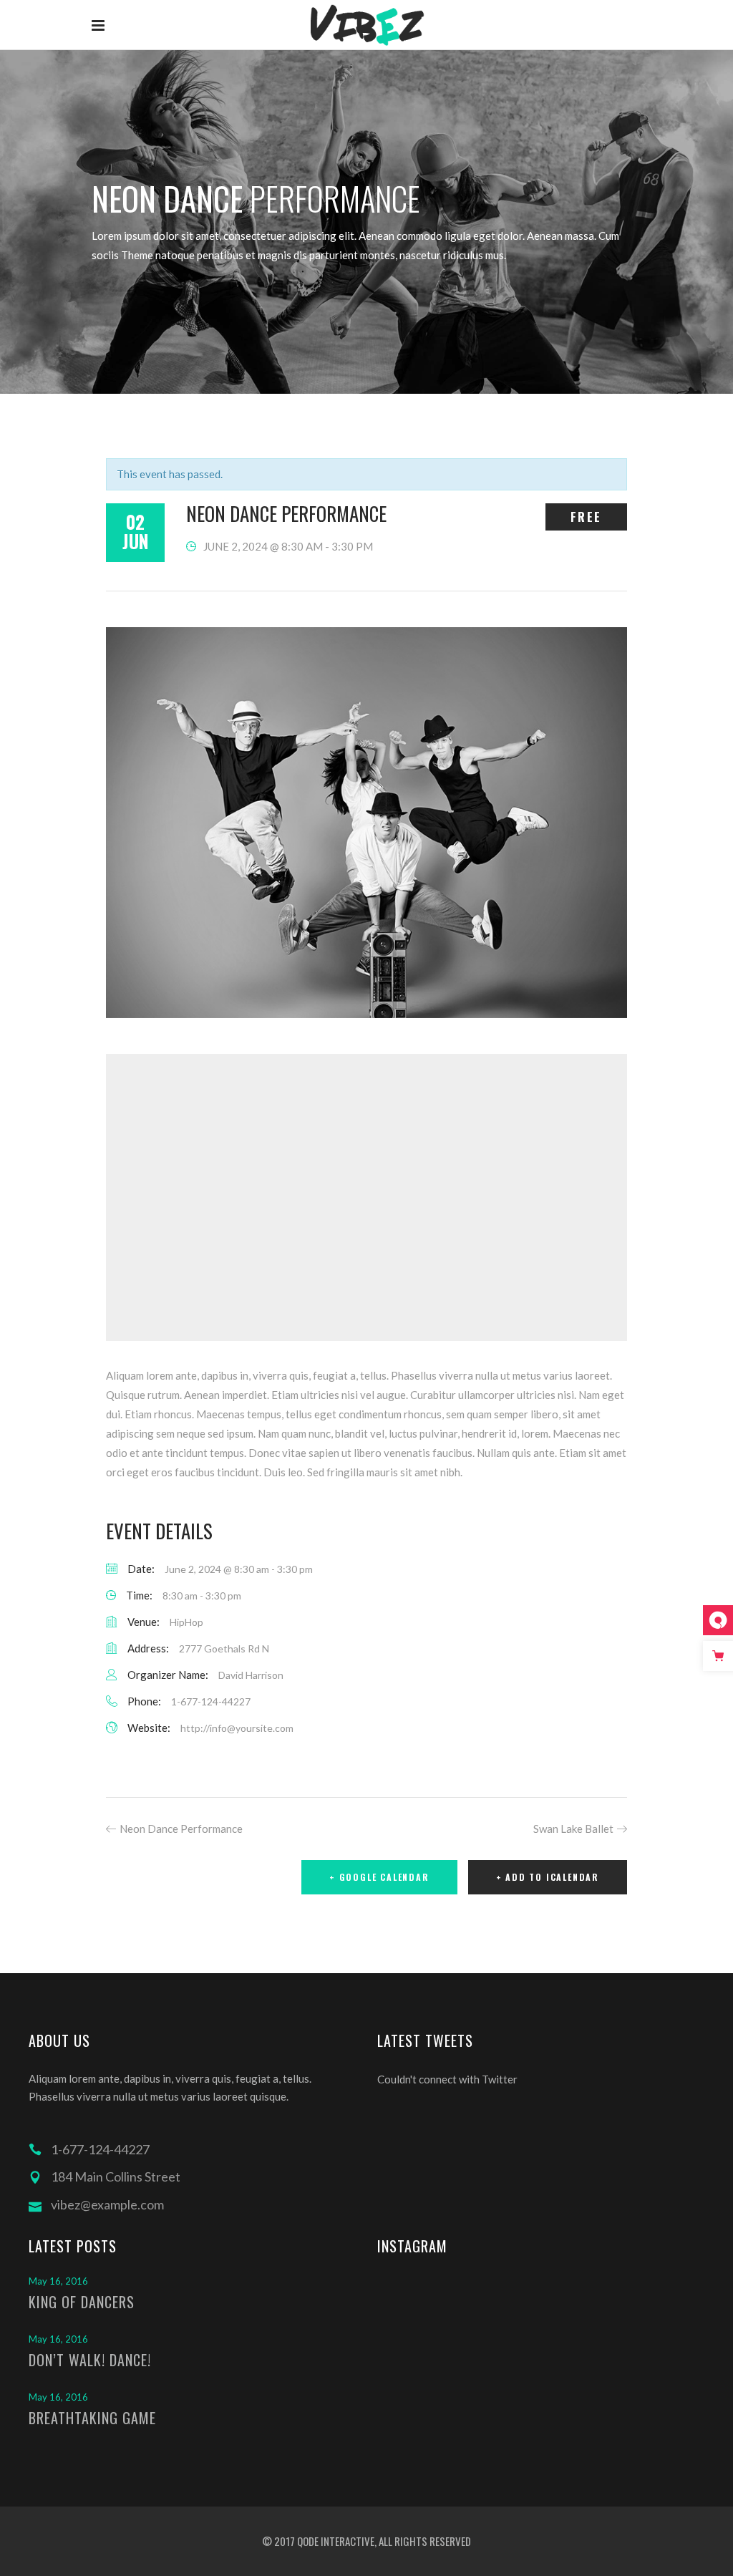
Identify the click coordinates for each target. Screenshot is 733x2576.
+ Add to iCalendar (548, 1877)
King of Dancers (82, 2302)
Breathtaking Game (92, 2418)
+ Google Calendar (379, 1877)
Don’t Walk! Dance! (90, 2360)
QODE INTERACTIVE (335, 2541)
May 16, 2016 (58, 2281)
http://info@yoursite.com (237, 1728)
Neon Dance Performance (181, 1829)
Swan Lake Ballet (573, 1829)
